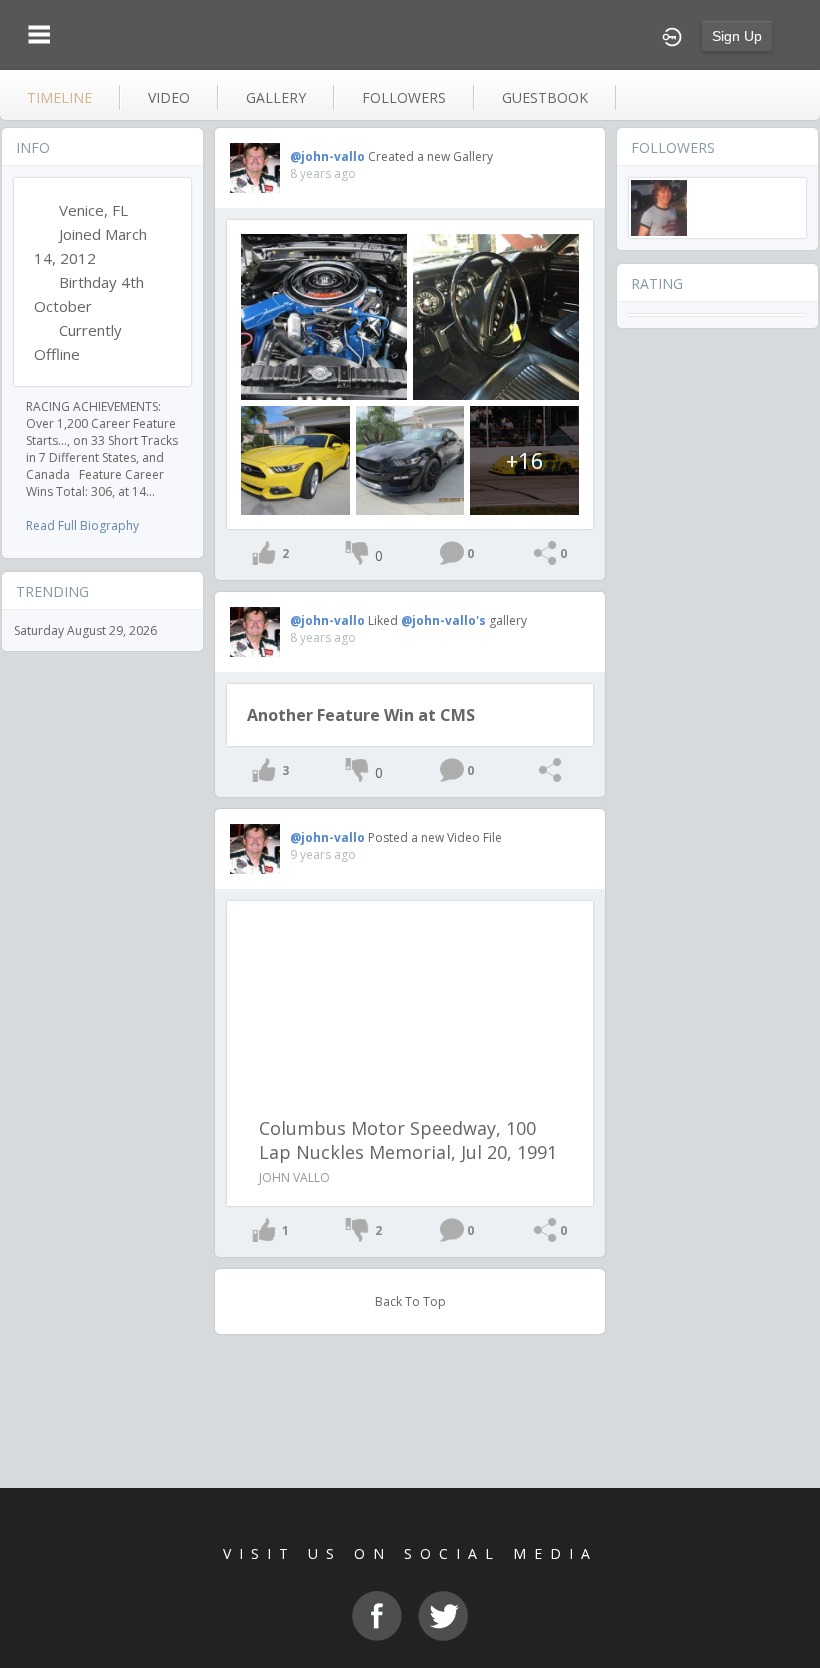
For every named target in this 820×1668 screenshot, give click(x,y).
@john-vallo (327, 156)
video (169, 97)
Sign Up (737, 36)
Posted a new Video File (435, 837)
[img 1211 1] (410, 460)
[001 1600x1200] (295, 460)
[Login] (672, 35)
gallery (276, 97)
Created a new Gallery (430, 156)
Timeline (59, 97)
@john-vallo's (443, 620)
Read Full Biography (82, 525)
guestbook (545, 97)
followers (404, 97)
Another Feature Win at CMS (361, 715)
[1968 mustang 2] (324, 317)
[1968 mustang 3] (496, 317)
